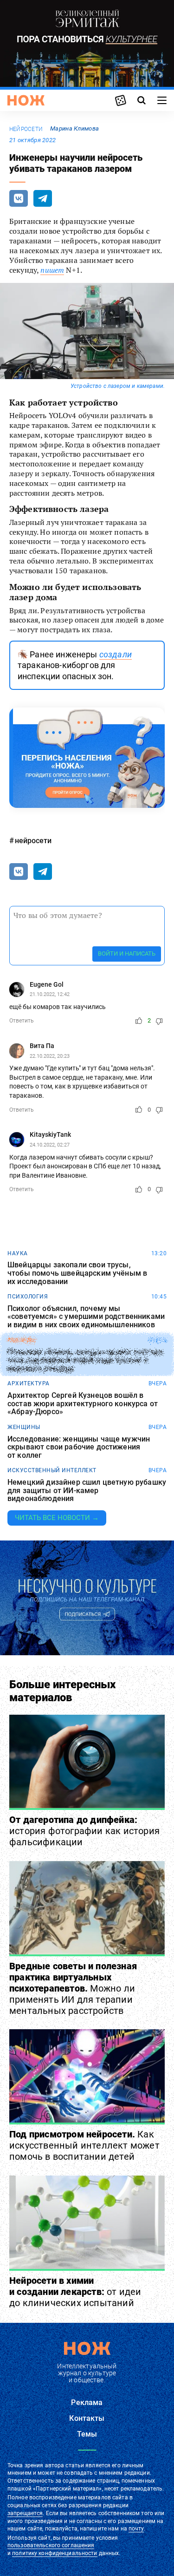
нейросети (26, 129)
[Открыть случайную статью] (121, 100)
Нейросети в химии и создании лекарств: (75, 2292)
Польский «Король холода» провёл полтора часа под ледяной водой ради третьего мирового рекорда (85, 1360)
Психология (28, 1297)
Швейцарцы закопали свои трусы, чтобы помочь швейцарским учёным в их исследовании (77, 1273)
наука (18, 1253)
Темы (87, 2434)
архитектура (29, 1383)
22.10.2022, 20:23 (50, 1056)
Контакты (87, 2418)
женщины (24, 1427)
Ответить (22, 1021)
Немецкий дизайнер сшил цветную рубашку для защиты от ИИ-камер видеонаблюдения (87, 1491)
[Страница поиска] (142, 100)
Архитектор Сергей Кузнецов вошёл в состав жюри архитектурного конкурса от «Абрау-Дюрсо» (83, 1404)
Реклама (87, 2402)
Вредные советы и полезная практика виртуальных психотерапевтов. (73, 1988)
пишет (52, 270)
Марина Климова (74, 128)
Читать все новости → (57, 1518)
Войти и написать (127, 954)
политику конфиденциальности (55, 2553)
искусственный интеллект (52, 1470)
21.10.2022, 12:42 (50, 994)
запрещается (25, 2513)
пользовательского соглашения (51, 2545)
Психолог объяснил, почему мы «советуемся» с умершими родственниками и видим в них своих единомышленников (86, 1317)
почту (136, 2529)
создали (116, 654)
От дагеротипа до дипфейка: (84, 1831)
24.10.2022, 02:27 (50, 1145)
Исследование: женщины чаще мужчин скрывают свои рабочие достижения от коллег (79, 1447)
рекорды (22, 1340)
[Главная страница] (26, 100)
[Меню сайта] (162, 100)
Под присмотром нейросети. (84, 2145)
